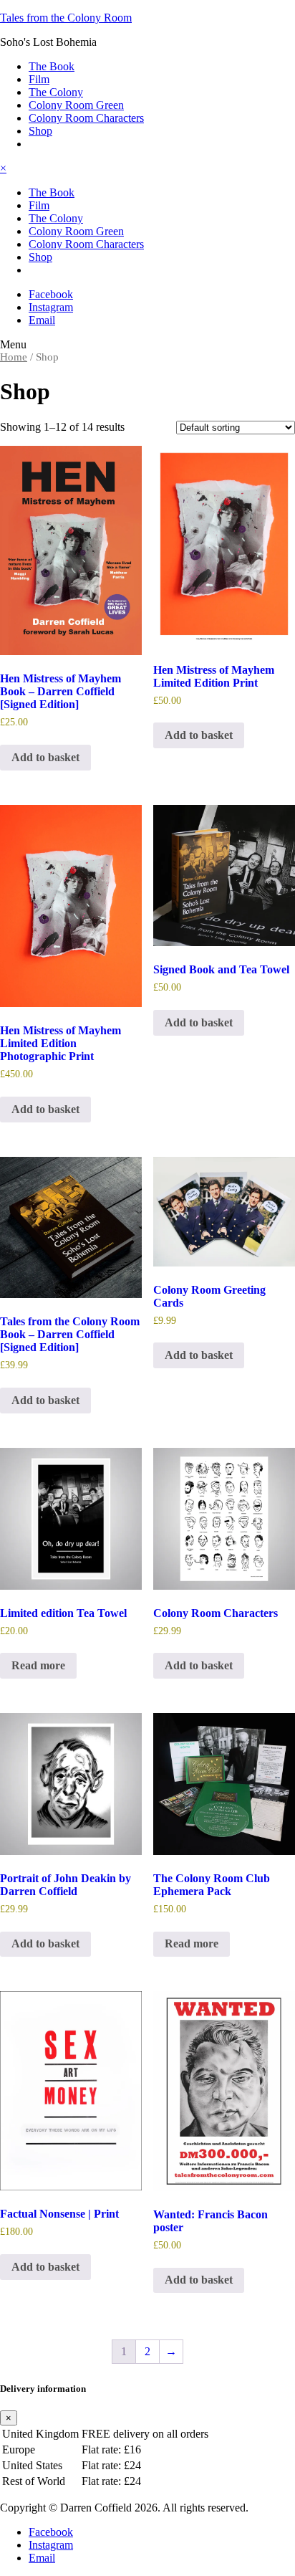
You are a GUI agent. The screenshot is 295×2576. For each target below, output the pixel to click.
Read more (38, 1665)
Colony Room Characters (86, 118)
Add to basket (45, 757)
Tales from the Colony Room (66, 18)
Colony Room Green (76, 105)
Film (39, 79)
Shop (40, 131)
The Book (52, 66)
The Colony (56, 92)
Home (14, 357)
